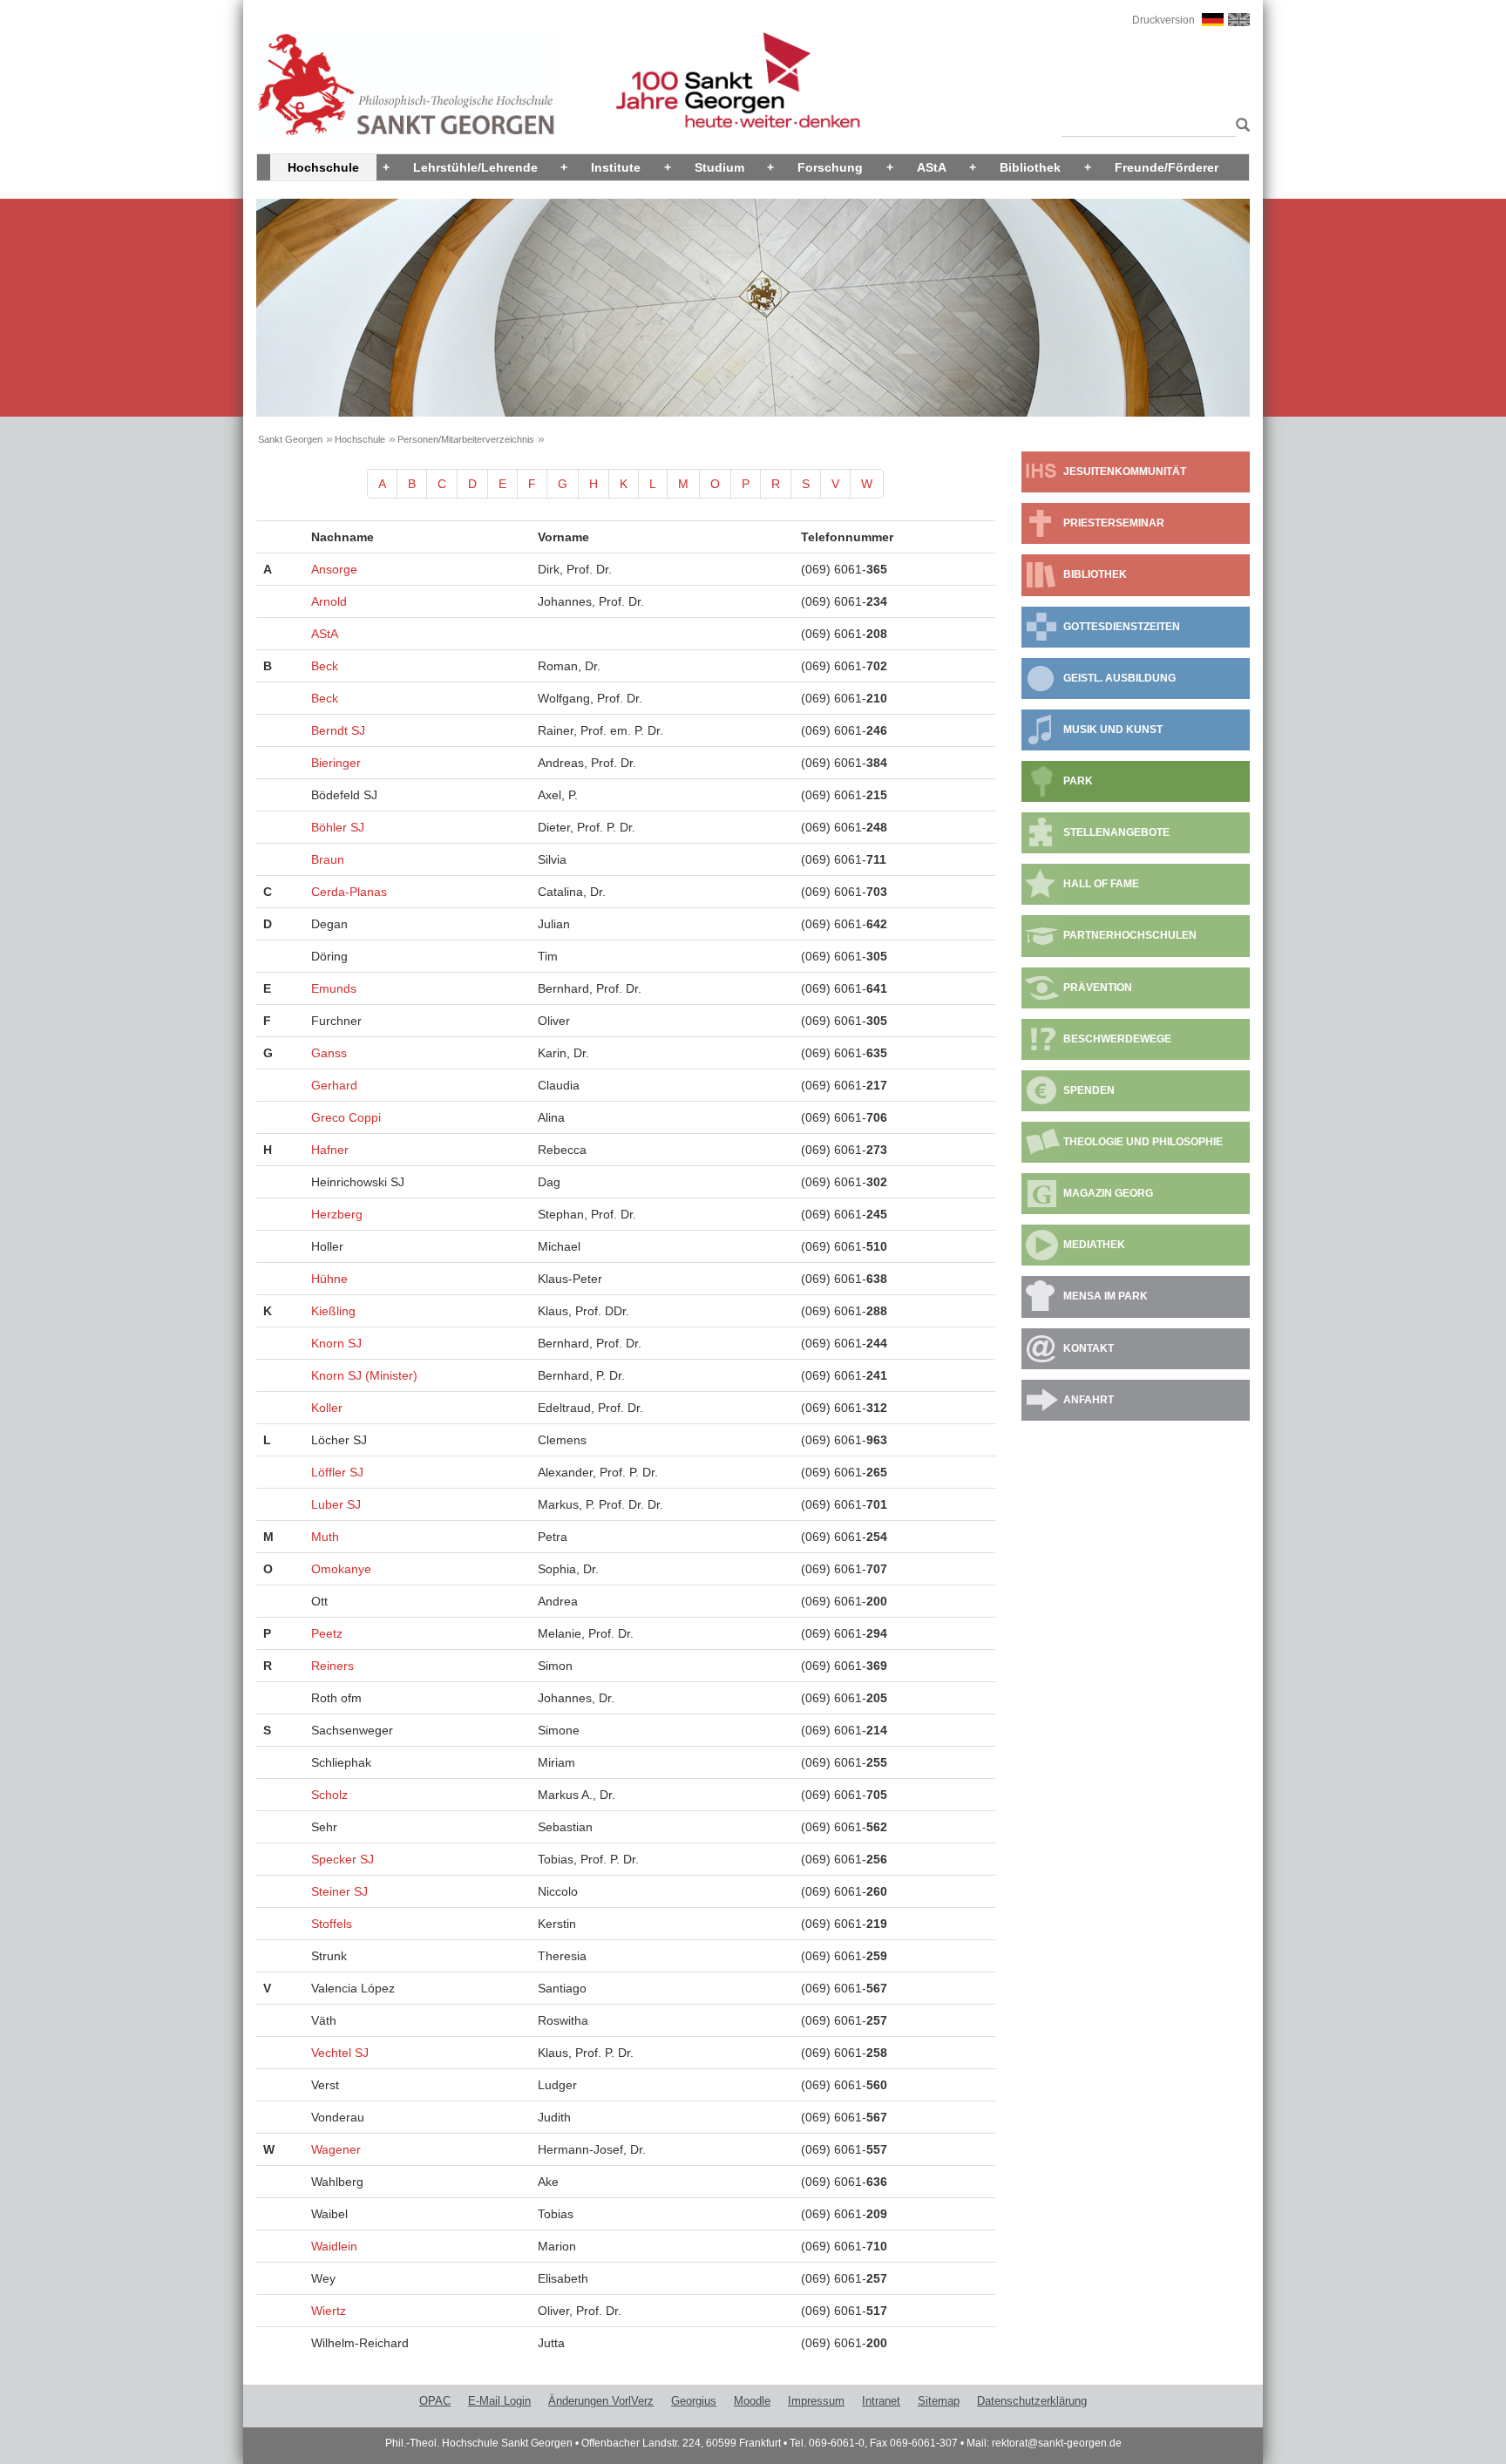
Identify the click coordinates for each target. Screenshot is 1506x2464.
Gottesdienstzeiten (1122, 627)
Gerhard (334, 1085)
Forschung (830, 167)
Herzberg (337, 1214)
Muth (325, 1537)
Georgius (694, 2401)
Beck (325, 666)
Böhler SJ (338, 827)
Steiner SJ (339, 1891)
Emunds (334, 988)
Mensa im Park (1106, 1296)
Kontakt (1089, 1348)
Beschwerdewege (1117, 1039)
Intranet (881, 2401)
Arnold (329, 601)
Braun (328, 859)
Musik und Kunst (1113, 730)
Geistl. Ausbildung (1119, 678)
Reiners (332, 1666)
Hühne (329, 1279)
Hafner (330, 1150)
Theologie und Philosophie (1143, 1142)
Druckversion (1163, 20)
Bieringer (336, 763)
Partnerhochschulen (1130, 935)
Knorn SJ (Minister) (364, 1375)
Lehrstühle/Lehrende (475, 167)
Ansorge (334, 569)
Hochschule (323, 167)
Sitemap (939, 2401)
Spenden (1089, 1090)
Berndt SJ (338, 730)
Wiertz (329, 2311)
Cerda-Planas (349, 892)
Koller (327, 1408)
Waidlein (334, 2246)
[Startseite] (407, 85)
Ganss (329, 1053)
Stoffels (332, 1924)
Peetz (327, 1633)
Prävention (1098, 988)
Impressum (816, 2401)
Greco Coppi (346, 1117)
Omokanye (341, 1569)
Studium (719, 167)
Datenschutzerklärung (1032, 2401)
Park (1078, 781)
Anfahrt (1089, 1400)
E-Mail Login (499, 2401)
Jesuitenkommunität (1125, 472)
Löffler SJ (337, 1472)
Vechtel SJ (340, 2053)
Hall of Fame (1101, 884)
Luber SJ (336, 1504)
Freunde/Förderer (1167, 167)
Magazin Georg (1108, 1193)
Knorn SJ (336, 1343)
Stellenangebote (1116, 832)
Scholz (329, 1795)
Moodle (752, 2401)
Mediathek (1094, 1245)
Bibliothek (1030, 167)
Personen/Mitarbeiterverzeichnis (466, 439)
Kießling (333, 1311)
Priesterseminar (1114, 523)
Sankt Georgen (290, 439)
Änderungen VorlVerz (601, 2401)
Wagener (336, 2149)
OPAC (435, 2401)
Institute (616, 167)
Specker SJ (343, 1859)
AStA (932, 167)
